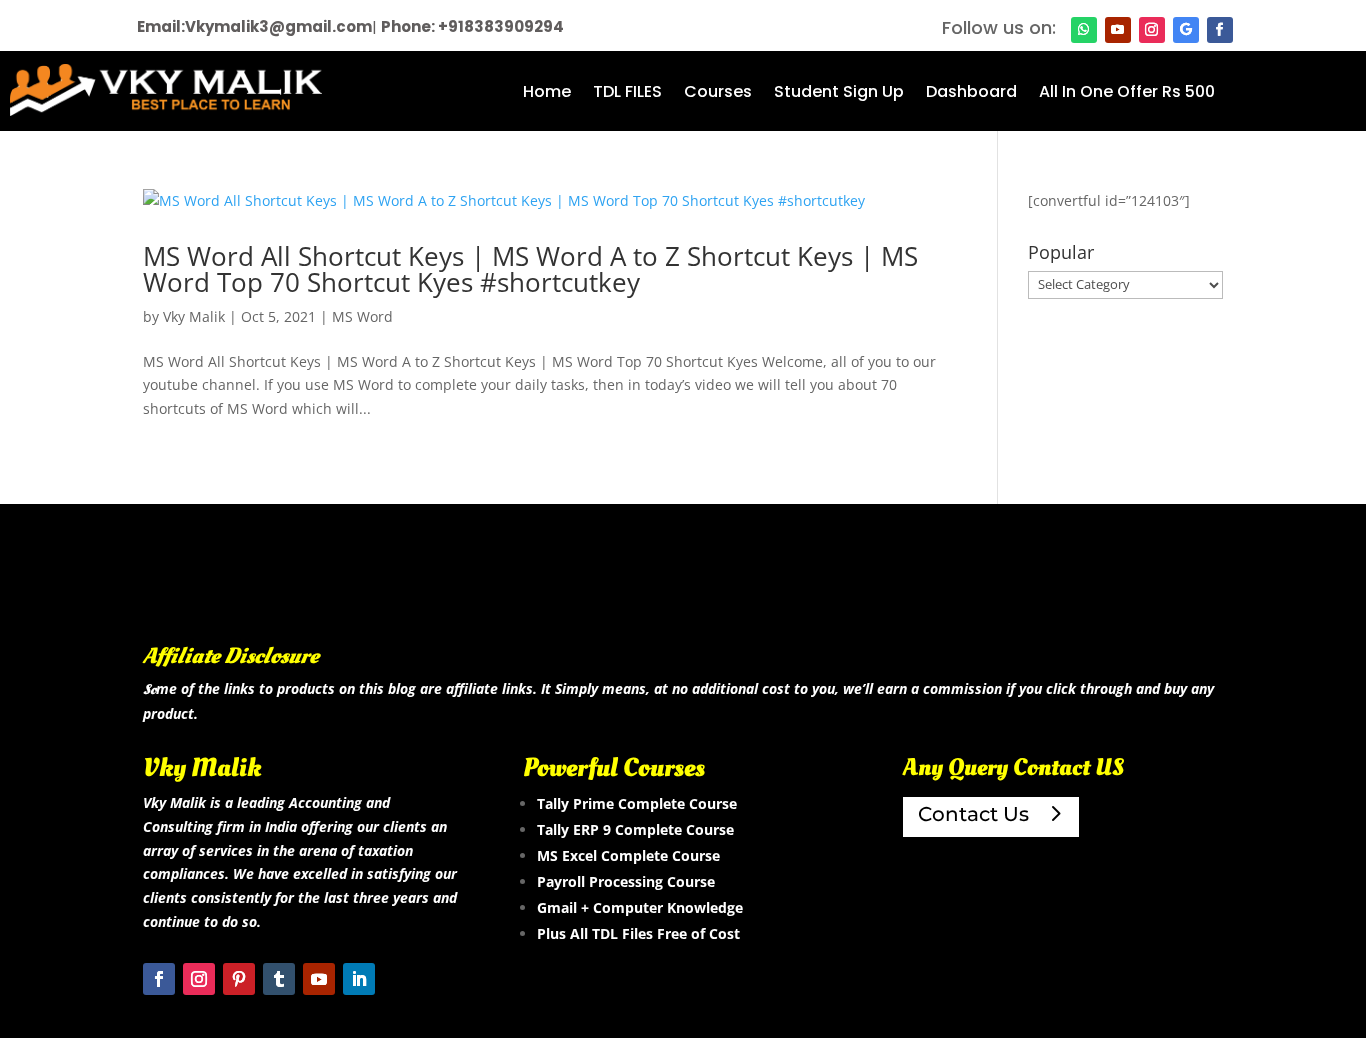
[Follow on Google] (1186, 30)
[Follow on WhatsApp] (1084, 30)
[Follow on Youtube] (1118, 30)
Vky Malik (194, 316)
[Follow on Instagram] (1152, 30)
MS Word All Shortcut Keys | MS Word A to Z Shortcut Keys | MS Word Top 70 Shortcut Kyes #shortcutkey (530, 269)
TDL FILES (627, 94)
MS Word (362, 316)
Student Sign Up (839, 94)
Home (547, 94)
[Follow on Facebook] (1220, 30)
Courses (718, 94)
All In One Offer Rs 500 (1127, 94)
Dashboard (971, 94)
